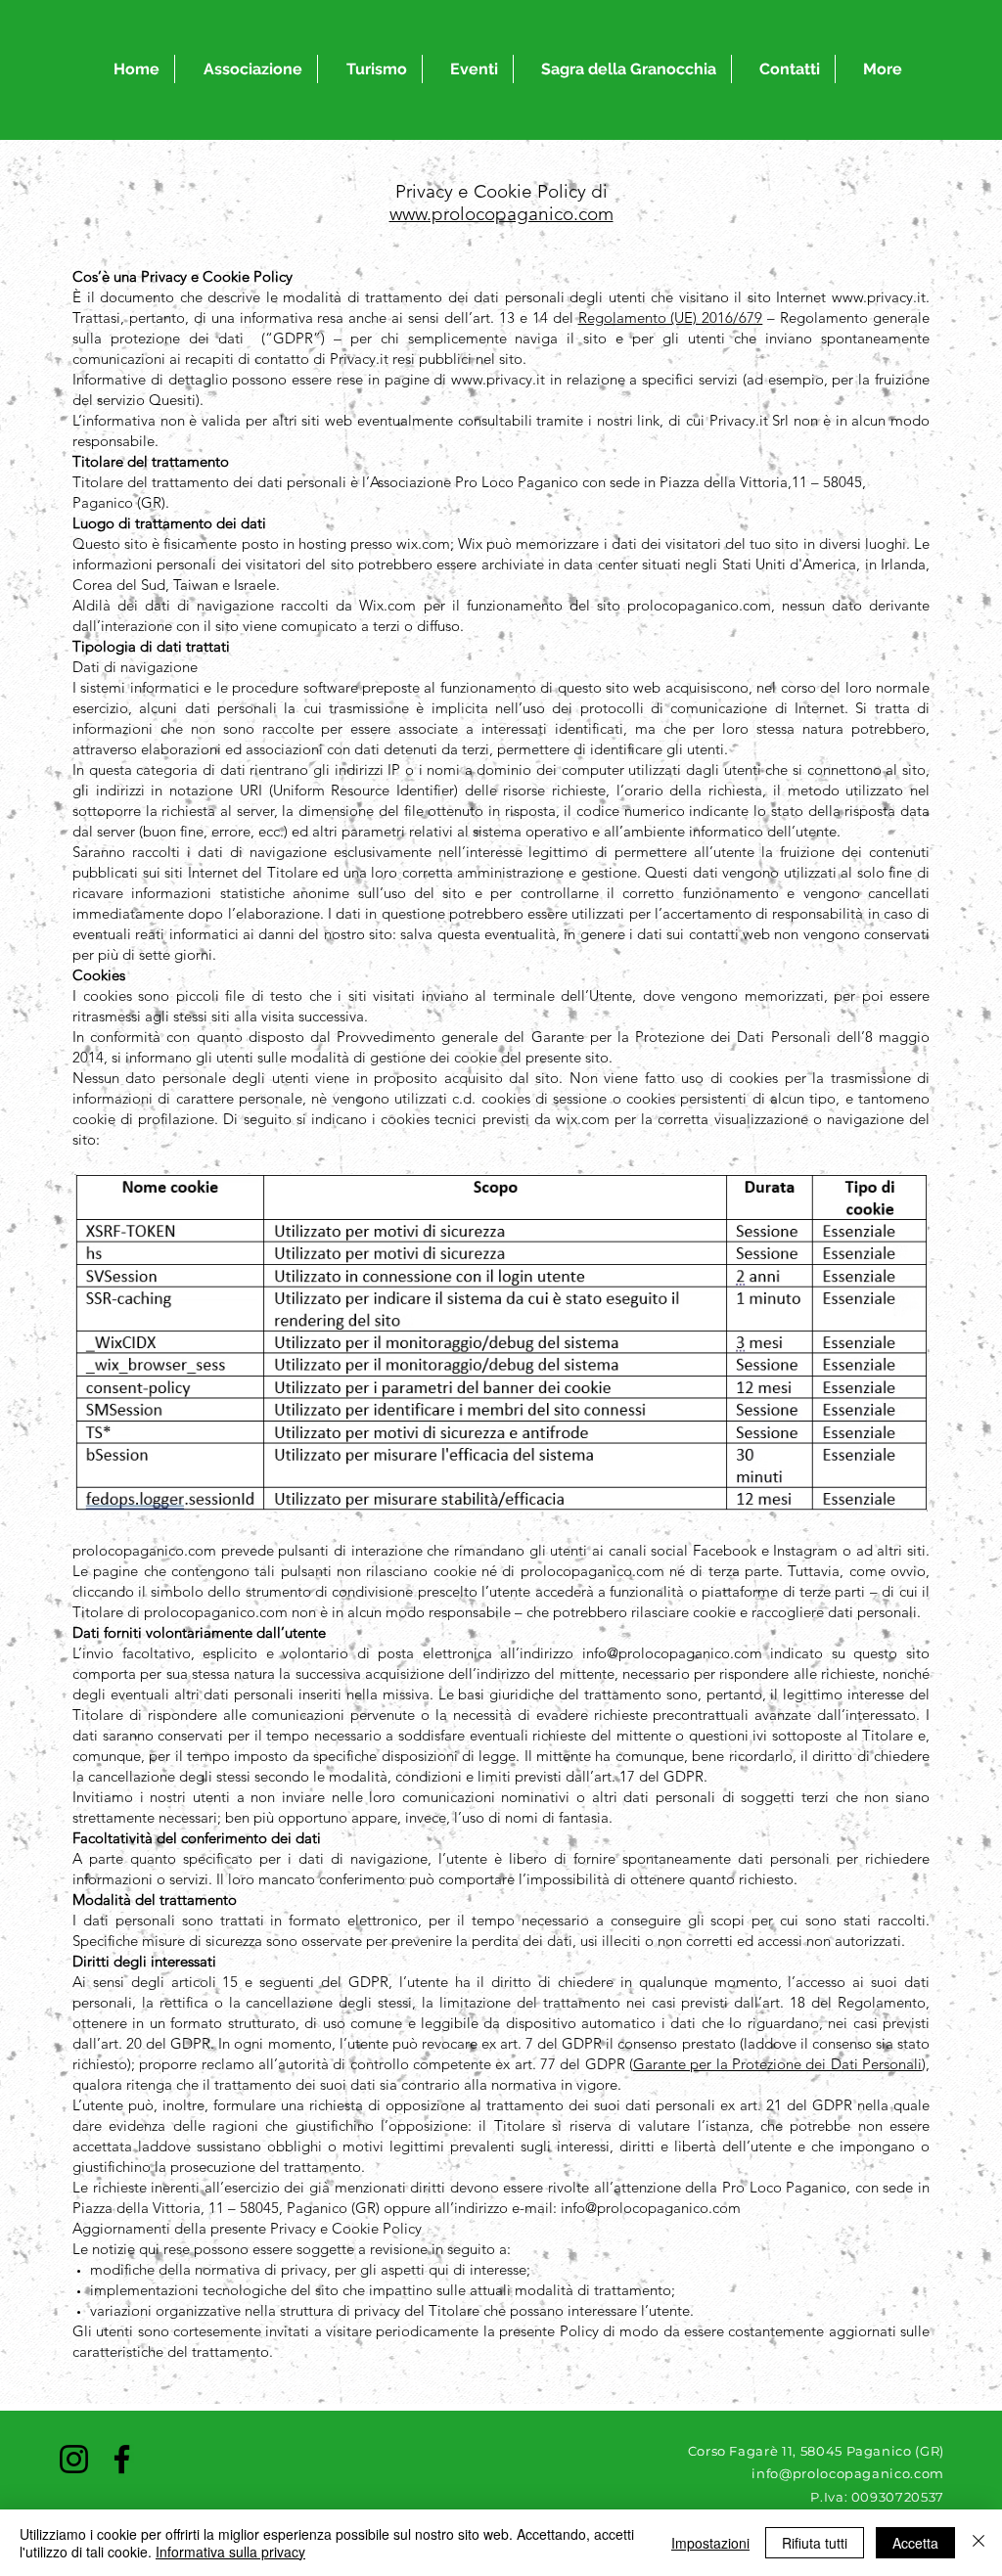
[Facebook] (122, 2459)
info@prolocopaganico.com (672, 1653)
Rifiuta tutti (815, 2543)
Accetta (915, 2543)
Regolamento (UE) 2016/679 (671, 317)
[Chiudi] (979, 2543)
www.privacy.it (879, 297)
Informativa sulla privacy (230, 2552)
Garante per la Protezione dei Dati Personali (777, 2064)
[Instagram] (74, 2459)
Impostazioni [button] (710, 2543)
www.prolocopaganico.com (501, 214)
